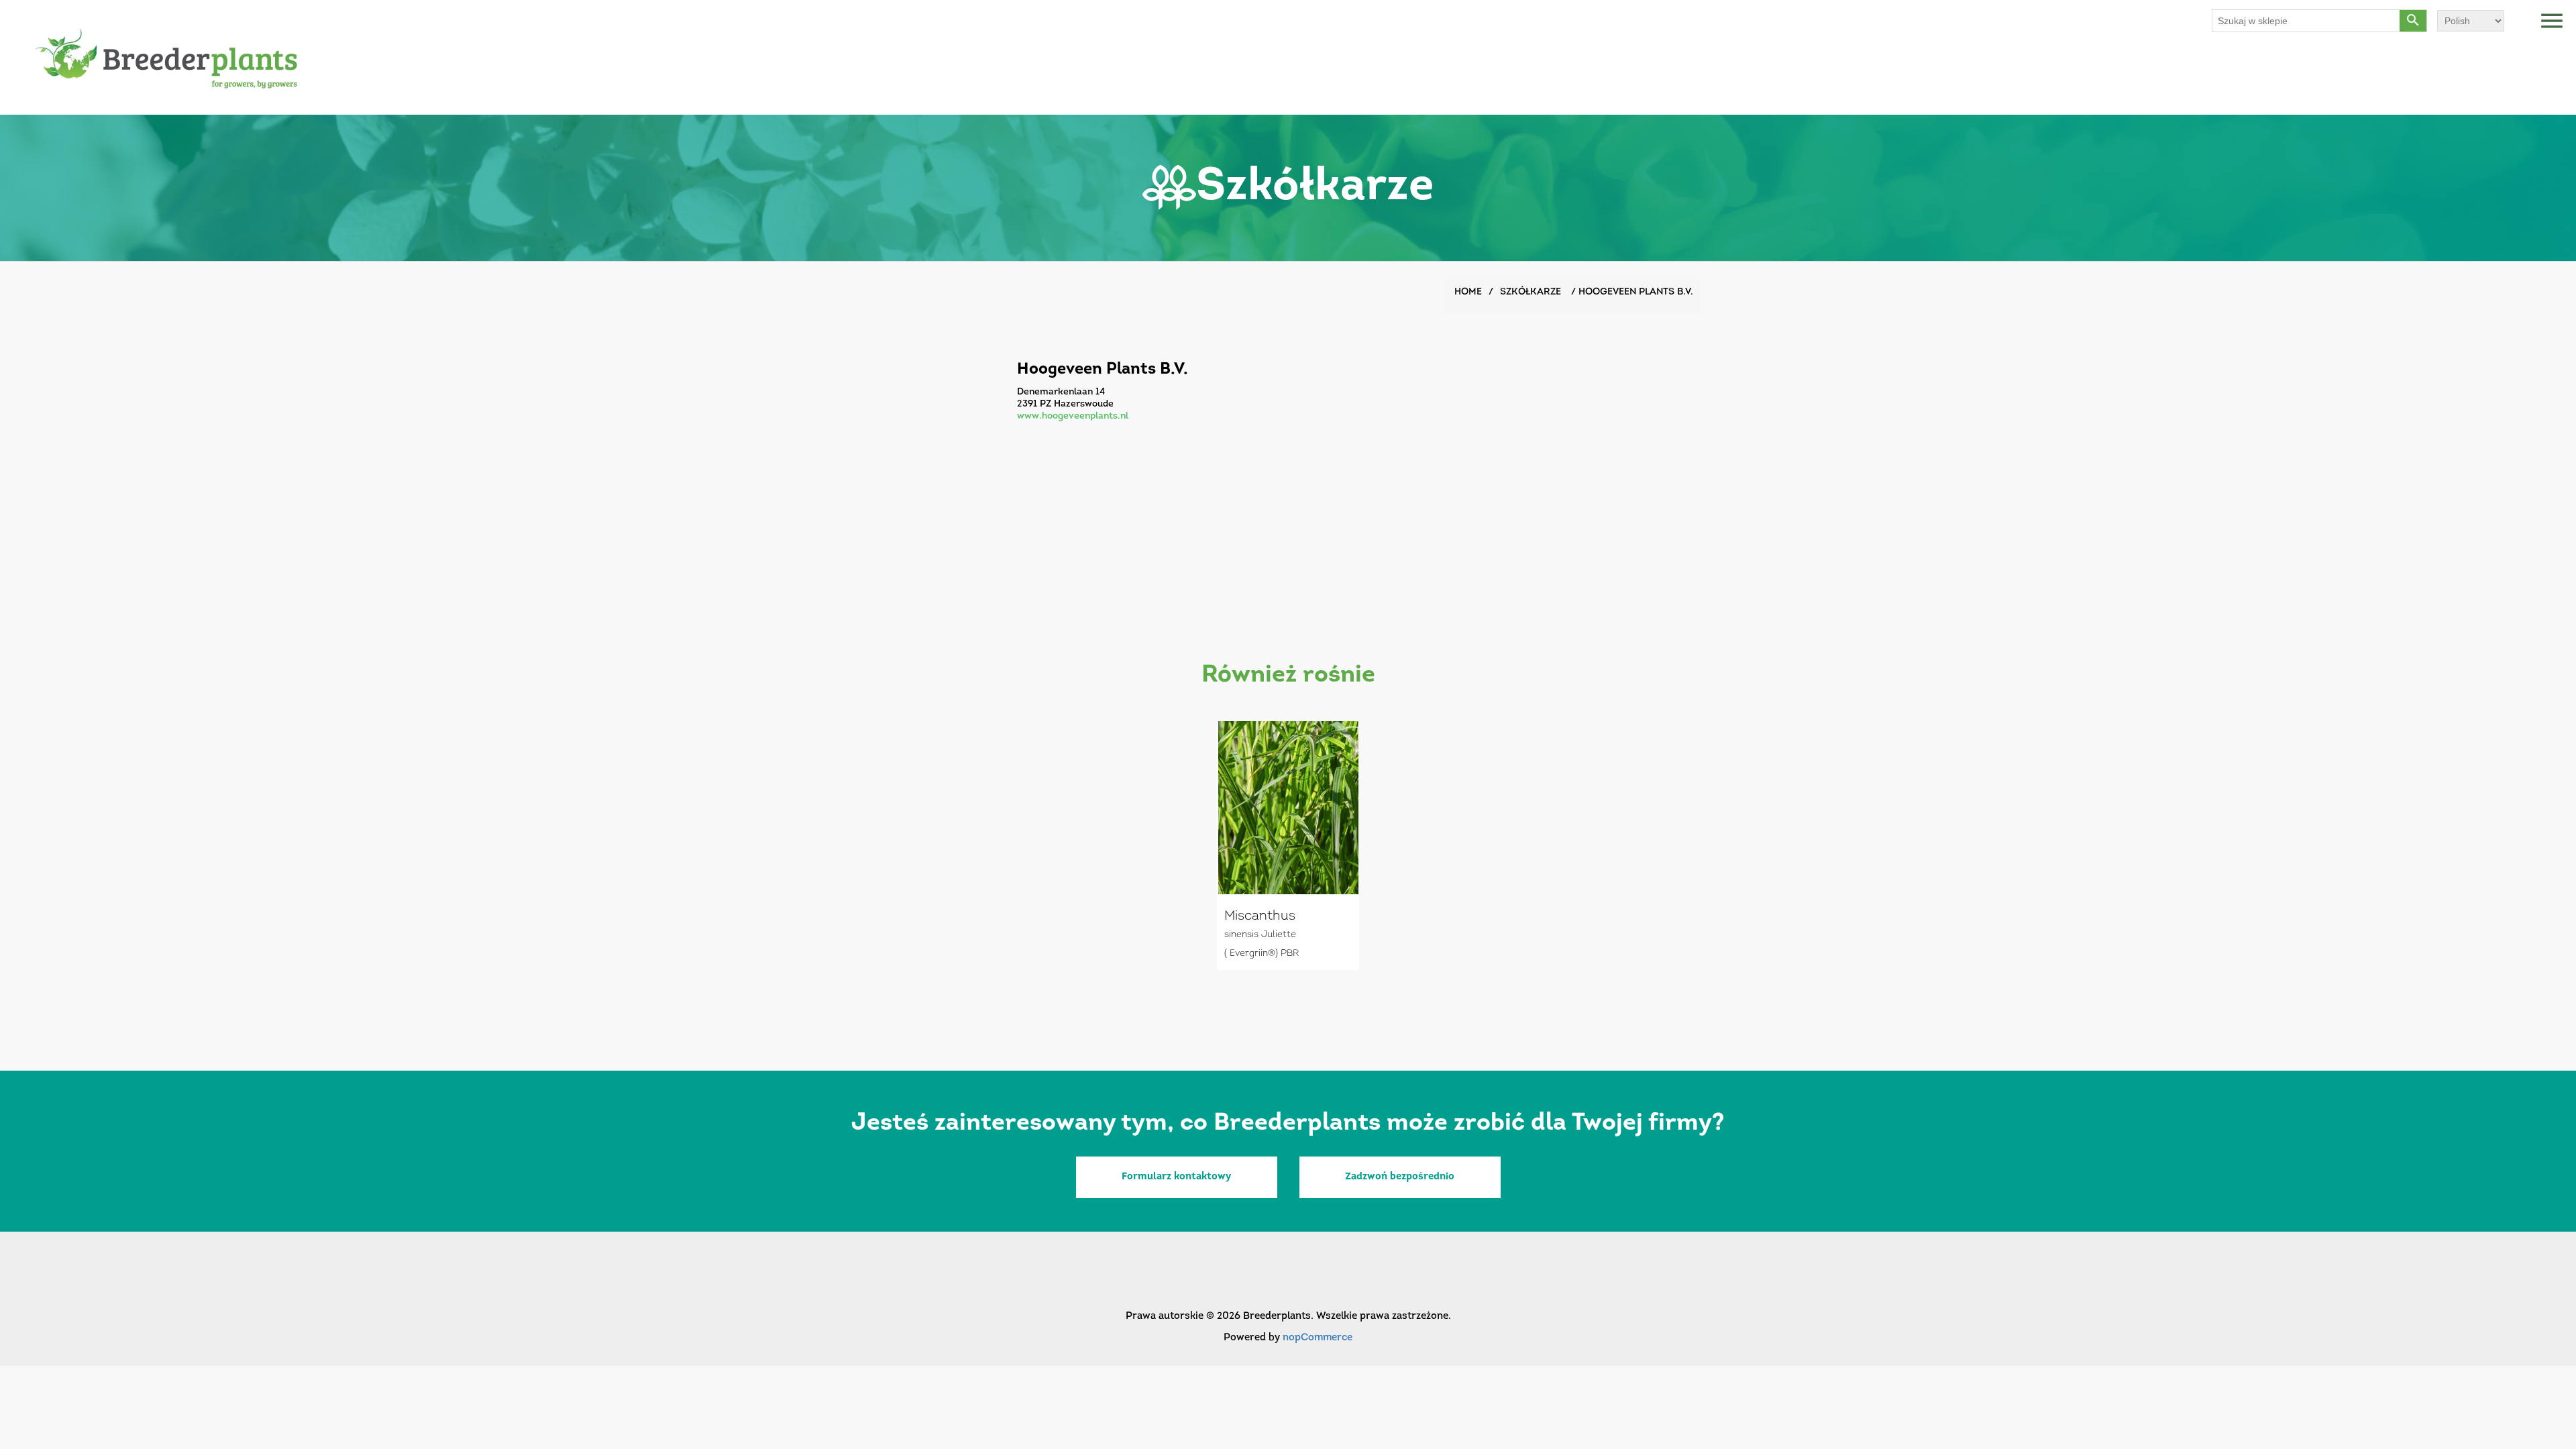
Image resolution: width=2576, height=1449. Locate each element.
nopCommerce (1318, 1338)
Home (1468, 292)
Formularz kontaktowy (1176, 1177)
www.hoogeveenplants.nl (1073, 416)
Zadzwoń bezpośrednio (1400, 1177)
